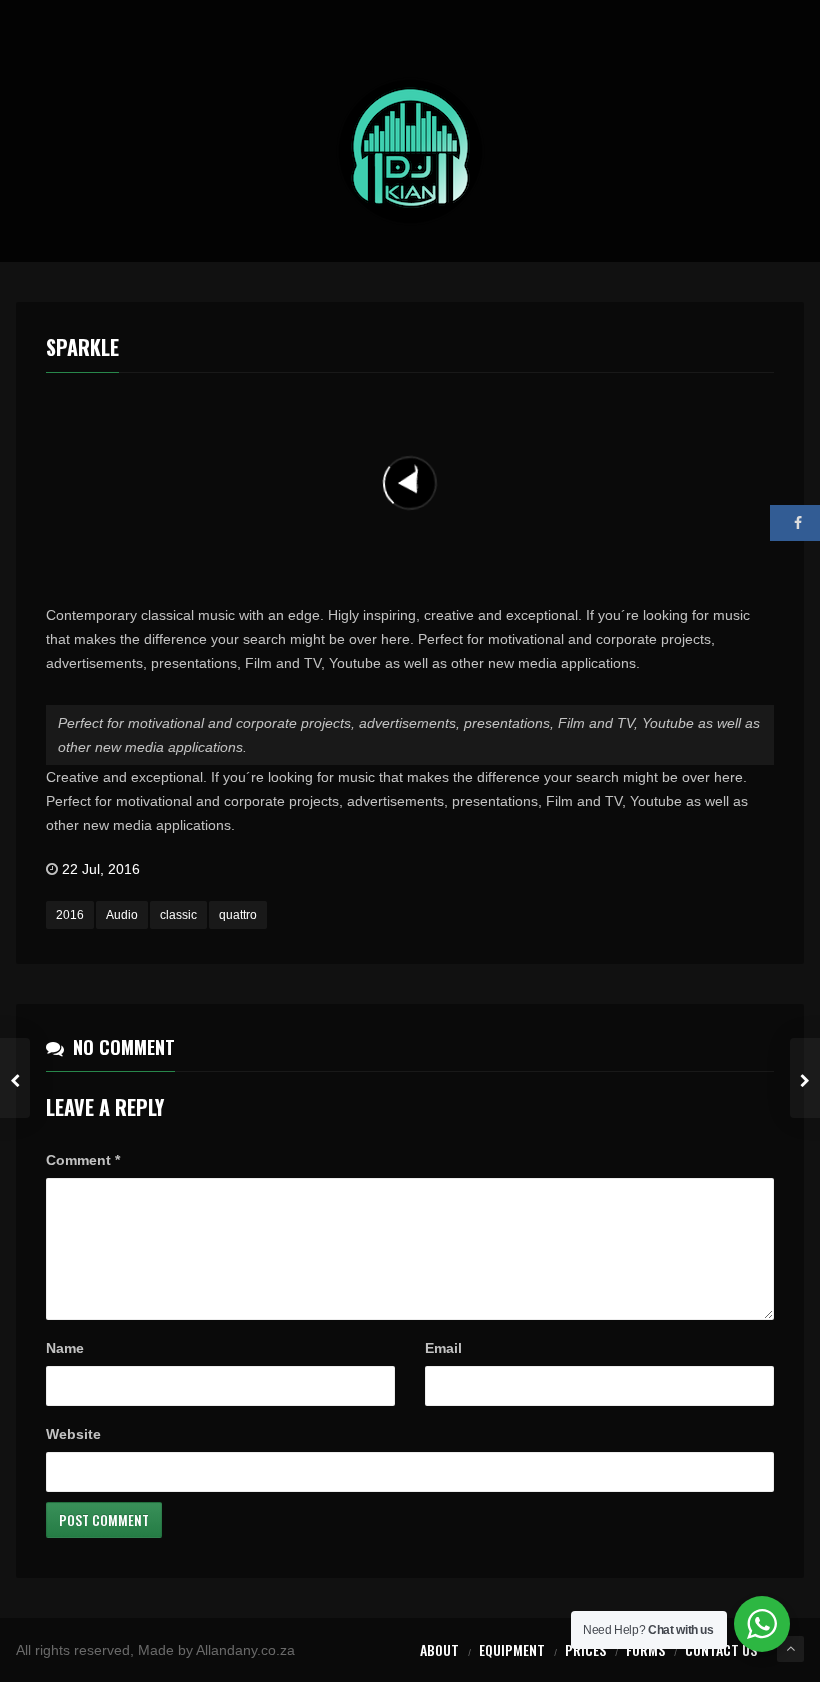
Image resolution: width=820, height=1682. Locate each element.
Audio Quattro (381, 405)
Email (443, 1348)
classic (178, 915)
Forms (645, 1649)
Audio (122, 915)
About (439, 1649)
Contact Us (721, 1649)
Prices (585, 1649)
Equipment (512, 1649)
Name (65, 1348)
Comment (83, 1160)
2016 (70, 915)
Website (73, 1434)
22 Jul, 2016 (101, 869)
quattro (238, 915)
